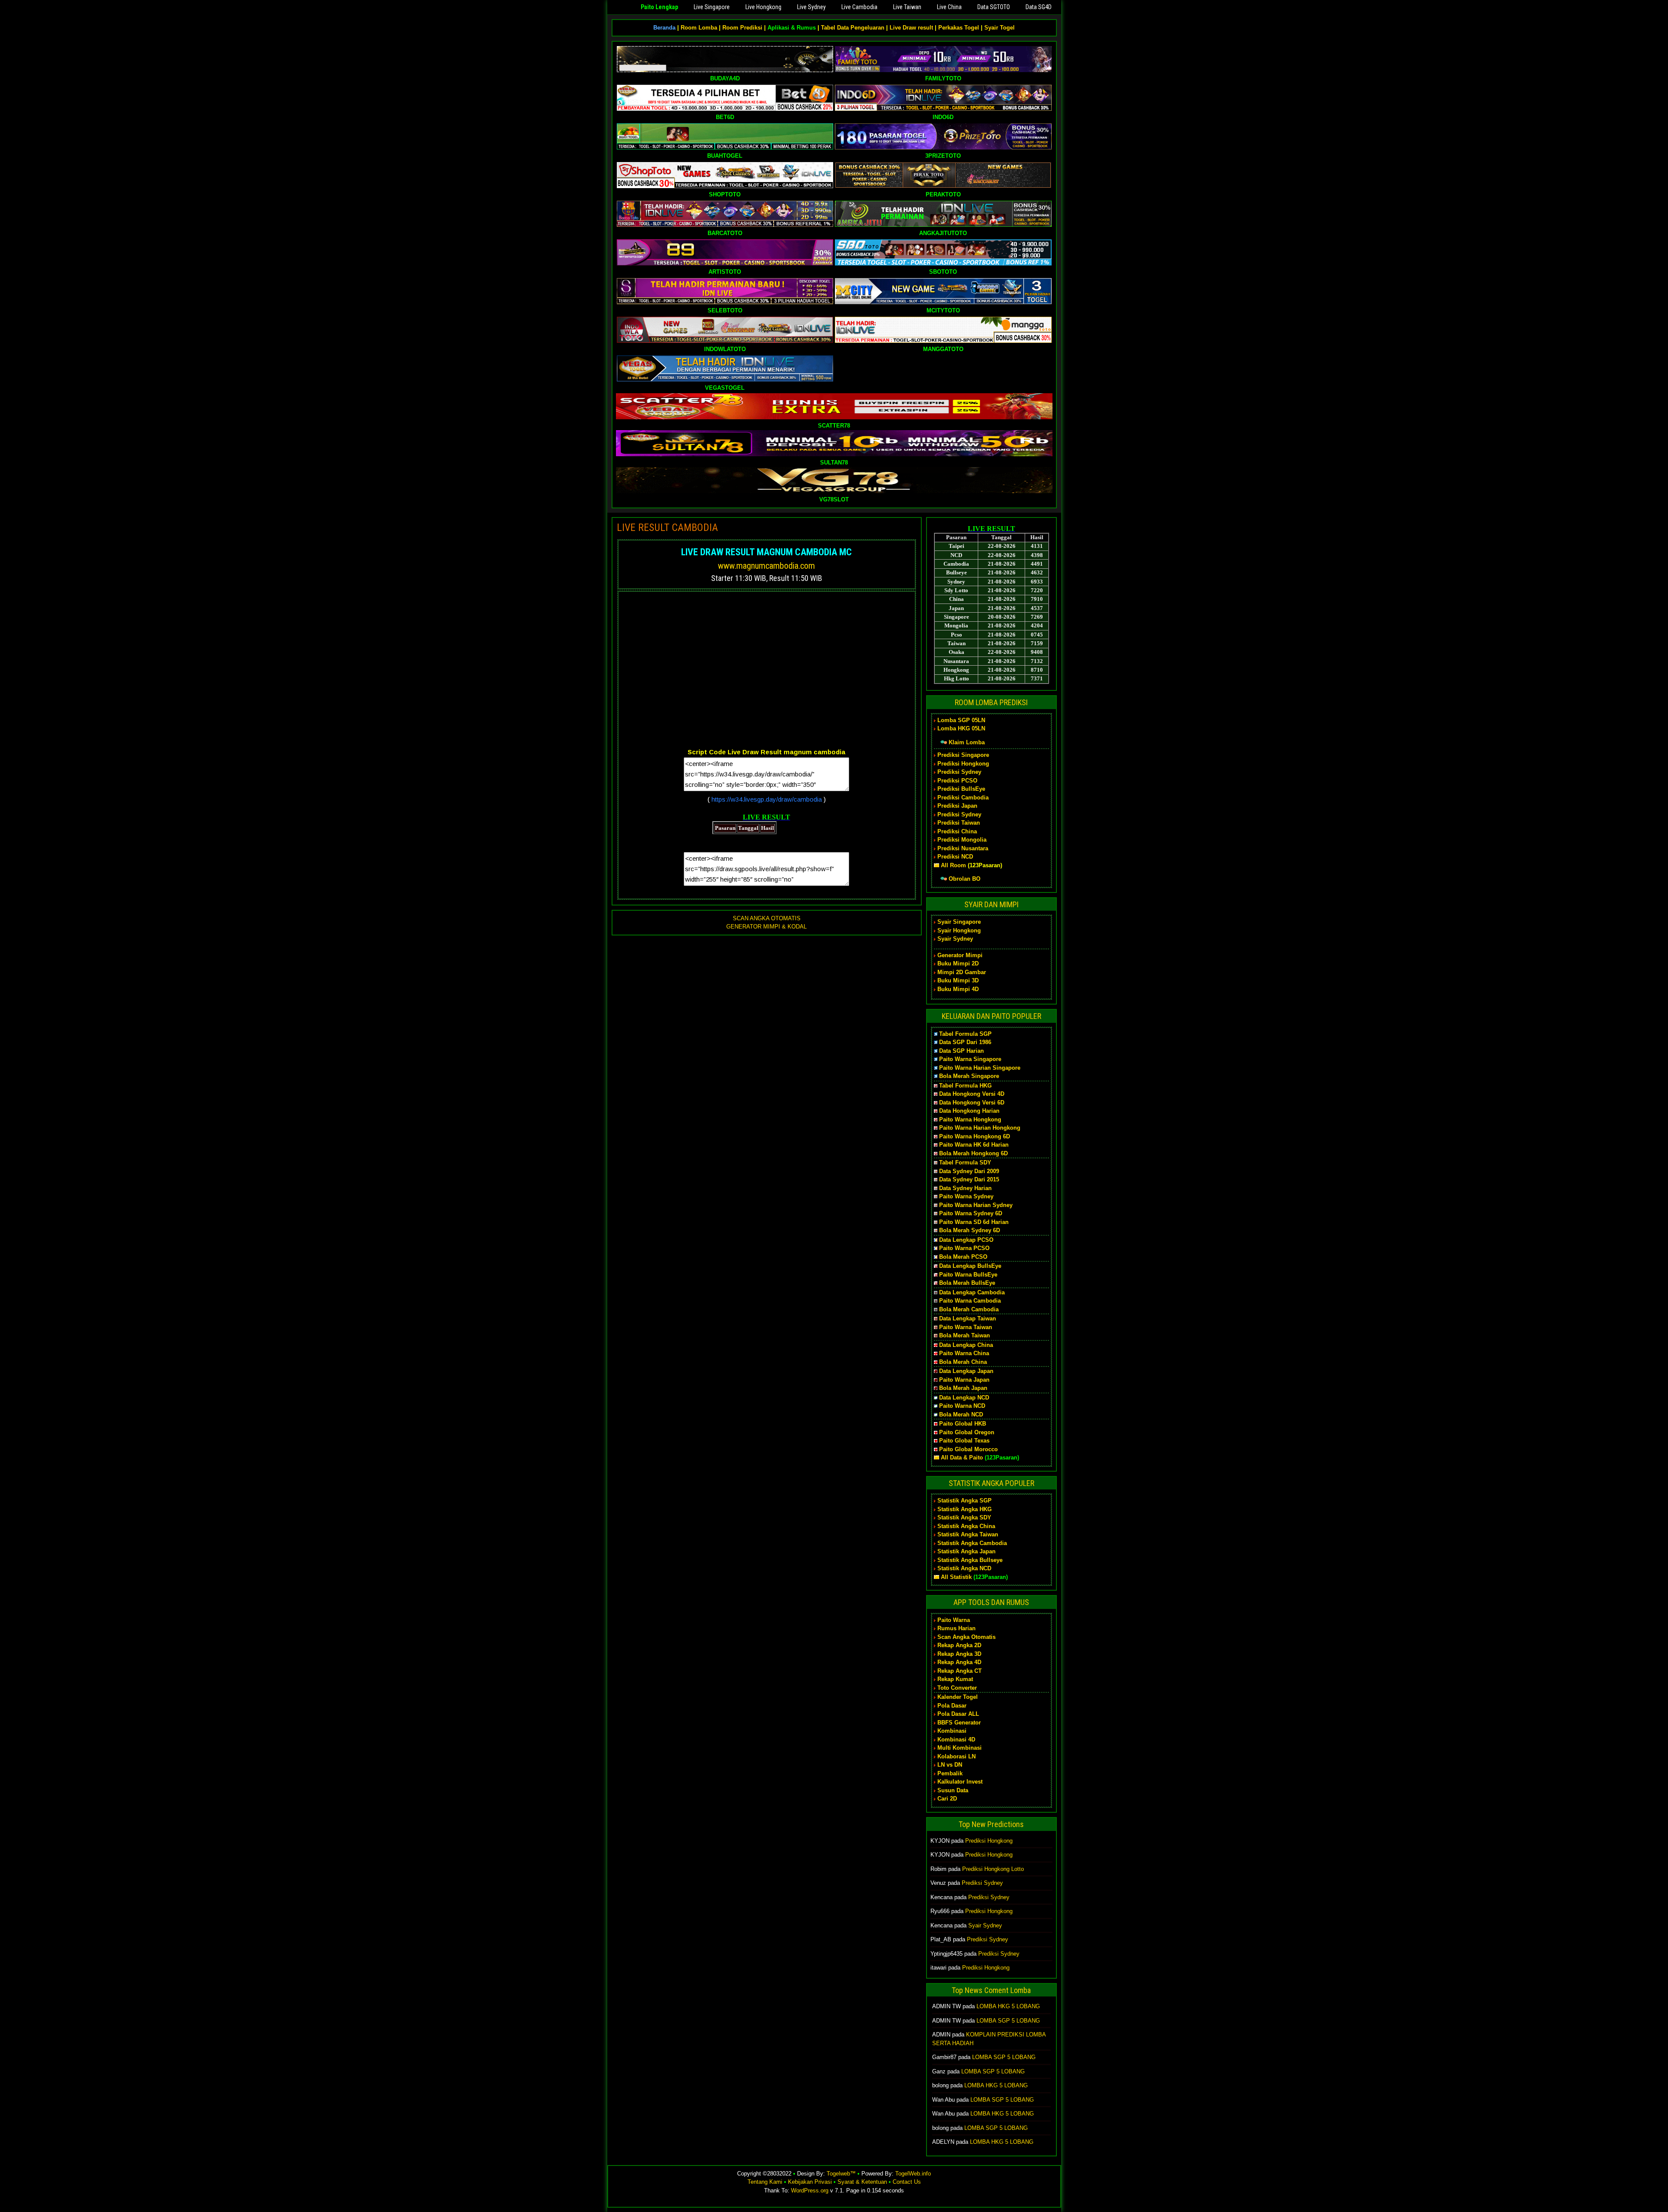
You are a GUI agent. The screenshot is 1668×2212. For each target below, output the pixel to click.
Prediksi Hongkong (963, 764)
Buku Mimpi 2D (958, 963)
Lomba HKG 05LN (961, 728)
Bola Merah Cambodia (969, 1309)
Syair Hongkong (959, 930)
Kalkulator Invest (960, 1782)
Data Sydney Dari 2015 (969, 1179)
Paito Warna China (964, 1353)
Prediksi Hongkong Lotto (993, 1869)
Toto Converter (957, 1688)
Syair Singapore (959, 922)
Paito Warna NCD (962, 1406)
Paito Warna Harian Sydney (976, 1205)
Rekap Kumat (955, 1679)
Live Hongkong (763, 7)
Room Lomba (699, 28)
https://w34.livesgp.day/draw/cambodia (767, 799)
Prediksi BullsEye (961, 789)
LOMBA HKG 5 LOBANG (1008, 2006)
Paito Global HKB (963, 1424)
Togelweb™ (841, 2174)
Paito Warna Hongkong (970, 1119)
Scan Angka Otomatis (966, 1637)
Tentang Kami (765, 2182)
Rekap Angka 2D (959, 1645)
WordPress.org (810, 2190)
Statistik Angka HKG (965, 1509)
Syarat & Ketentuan (862, 2182)
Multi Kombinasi (960, 1748)
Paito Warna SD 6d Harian (974, 1222)
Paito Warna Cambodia (970, 1301)
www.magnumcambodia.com (766, 566)
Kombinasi (952, 1731)
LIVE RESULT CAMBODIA (667, 527)
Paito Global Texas (964, 1441)
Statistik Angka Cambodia (972, 1543)
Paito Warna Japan (964, 1380)
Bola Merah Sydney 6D (970, 1230)
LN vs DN (950, 1765)
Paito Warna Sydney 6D (971, 1213)
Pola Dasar (952, 1706)
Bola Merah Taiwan (965, 1335)
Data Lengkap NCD (964, 1398)
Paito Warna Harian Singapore (980, 1068)
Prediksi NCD (955, 857)
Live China (949, 7)
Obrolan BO (965, 879)
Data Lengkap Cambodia (972, 1292)
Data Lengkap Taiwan (968, 1318)
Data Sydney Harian (965, 1188)
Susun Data (953, 1790)
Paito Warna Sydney (966, 1196)
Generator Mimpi (960, 955)
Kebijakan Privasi (810, 2182)
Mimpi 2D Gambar (962, 972)
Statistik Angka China (966, 1526)
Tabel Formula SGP (965, 1034)
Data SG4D (1039, 7)
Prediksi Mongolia (962, 840)
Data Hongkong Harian (969, 1111)
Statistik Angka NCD (964, 1568)
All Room (953, 865)
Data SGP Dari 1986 (965, 1042)
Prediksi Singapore (963, 755)
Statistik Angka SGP (965, 1501)
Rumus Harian (956, 1628)
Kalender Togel (958, 1697)
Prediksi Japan (957, 806)
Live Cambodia (859, 7)
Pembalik (950, 1773)
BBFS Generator (959, 1723)
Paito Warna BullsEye (968, 1275)
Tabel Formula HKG (965, 1086)
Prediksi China (957, 831)
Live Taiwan (907, 7)
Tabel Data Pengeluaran (853, 28)
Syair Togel (999, 28)
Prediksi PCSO (957, 781)
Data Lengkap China (966, 1345)
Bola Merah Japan (963, 1388)
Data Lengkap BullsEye (970, 1266)
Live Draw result (911, 28)
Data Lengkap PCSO (966, 1240)
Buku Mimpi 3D (958, 980)
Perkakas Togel (959, 28)
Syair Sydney (955, 939)
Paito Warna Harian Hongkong (980, 1128)
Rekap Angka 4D (959, 1662)
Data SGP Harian (961, 1051)
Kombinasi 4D (956, 1739)
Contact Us (907, 2182)
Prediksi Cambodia (963, 798)
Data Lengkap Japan (966, 1371)
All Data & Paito (962, 1458)
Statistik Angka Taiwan (968, 1534)
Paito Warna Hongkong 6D (975, 1136)
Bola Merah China (963, 1362)
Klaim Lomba (967, 742)
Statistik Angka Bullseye (970, 1560)
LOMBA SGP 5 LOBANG (1008, 2021)
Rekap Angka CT (960, 1671)
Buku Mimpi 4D (958, 989)
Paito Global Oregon (967, 1432)
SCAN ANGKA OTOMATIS (767, 918)
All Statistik (956, 1577)
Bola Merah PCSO (963, 1257)
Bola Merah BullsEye (967, 1283)
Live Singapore (712, 7)
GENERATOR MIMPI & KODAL (766, 927)
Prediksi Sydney (959, 772)
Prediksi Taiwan (959, 823)
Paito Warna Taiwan (966, 1327)
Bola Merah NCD (961, 1414)
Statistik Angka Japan (966, 1551)
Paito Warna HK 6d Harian (974, 1145)
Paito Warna (954, 1620)
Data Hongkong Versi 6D (972, 1103)
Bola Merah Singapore (969, 1076)
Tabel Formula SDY (965, 1162)
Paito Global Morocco (968, 1449)
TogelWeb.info (913, 2174)
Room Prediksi (742, 28)
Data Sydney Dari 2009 (969, 1171)
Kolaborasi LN (956, 1756)
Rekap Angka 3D (959, 1654)
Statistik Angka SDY (964, 1517)
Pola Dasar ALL (958, 1714)
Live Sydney (811, 7)
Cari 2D (947, 1799)
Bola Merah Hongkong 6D (973, 1153)
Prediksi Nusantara (963, 848)
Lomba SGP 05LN (961, 720)
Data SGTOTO (994, 7)
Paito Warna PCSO (964, 1248)
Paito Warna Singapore (970, 1059)
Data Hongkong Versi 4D (972, 1094)
